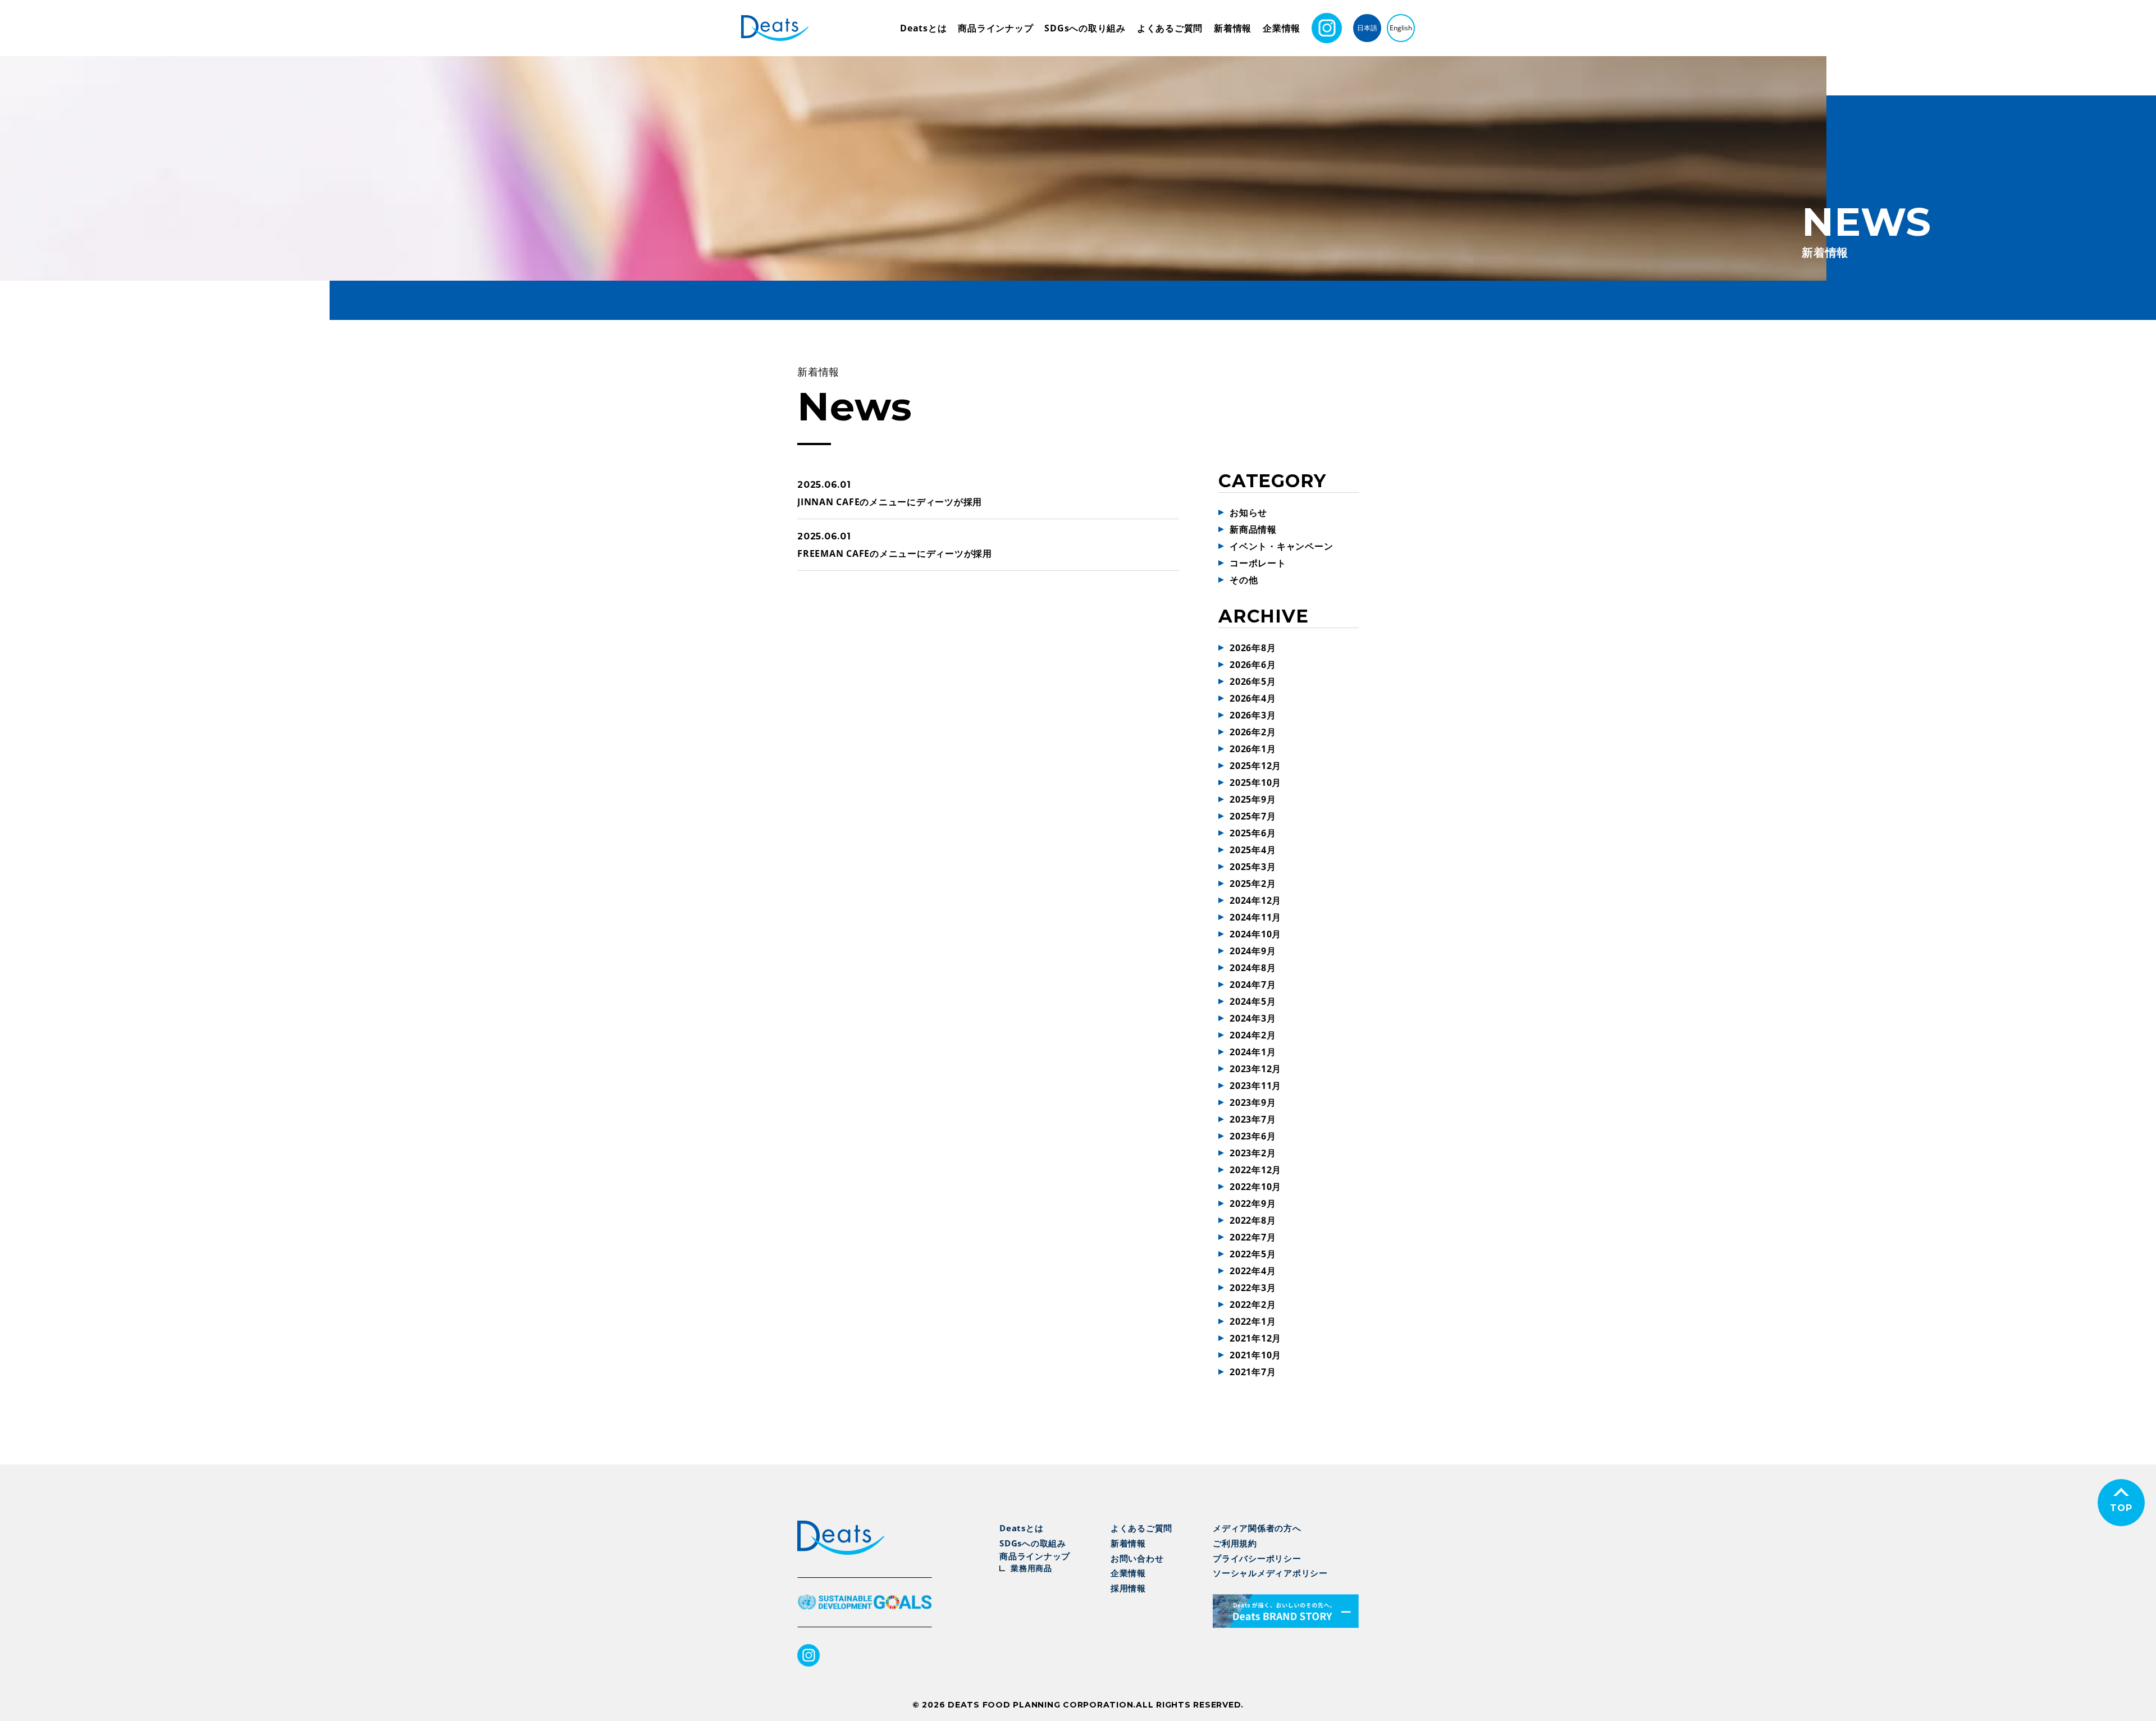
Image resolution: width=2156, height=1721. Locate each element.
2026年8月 (1253, 648)
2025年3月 (1253, 867)
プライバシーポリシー (1257, 1558)
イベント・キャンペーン (1281, 546)
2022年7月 (1253, 1237)
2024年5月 (1253, 1001)
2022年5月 (1253, 1254)
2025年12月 (1255, 766)
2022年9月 (1253, 1203)
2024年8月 (1253, 968)
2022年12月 (1255, 1170)
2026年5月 (1253, 681)
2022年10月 (1255, 1187)
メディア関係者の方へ (1257, 1528)
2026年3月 (1253, 715)
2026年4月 (1253, 698)
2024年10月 (1255, 934)
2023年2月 (1253, 1153)
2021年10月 (1255, 1355)
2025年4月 (1253, 850)
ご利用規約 (1235, 1543)
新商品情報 (1253, 529)
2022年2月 (1253, 1305)
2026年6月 (1253, 665)
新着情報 (1233, 28)
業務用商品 (1031, 1568)
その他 (1244, 580)
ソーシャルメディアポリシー (1270, 1573)
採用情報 (1128, 1588)
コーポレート (1258, 563)
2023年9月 (1253, 1102)
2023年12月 (1255, 1069)
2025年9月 (1253, 799)
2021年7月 (1253, 1372)
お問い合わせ (1137, 1558)
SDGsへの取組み (1033, 1543)
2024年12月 (1255, 900)
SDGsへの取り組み (1085, 28)
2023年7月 (1253, 1119)
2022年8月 (1253, 1220)
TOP (2121, 1508)
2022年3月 (1253, 1288)
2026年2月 (1253, 732)
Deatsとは (923, 28)
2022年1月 (1253, 1321)
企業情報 (1282, 28)
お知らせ (1248, 512)
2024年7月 (1253, 985)
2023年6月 (1253, 1136)
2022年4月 (1253, 1271)
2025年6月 (1253, 833)
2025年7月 (1253, 816)
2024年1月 (1253, 1052)
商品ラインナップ (995, 28)
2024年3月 (1253, 1018)
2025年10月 (1255, 782)
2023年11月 (1255, 1086)
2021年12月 (1255, 1338)
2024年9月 (1253, 951)
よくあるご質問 (1170, 28)
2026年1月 (1253, 749)
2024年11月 (1255, 917)
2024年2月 (1253, 1035)
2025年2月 (1253, 884)
